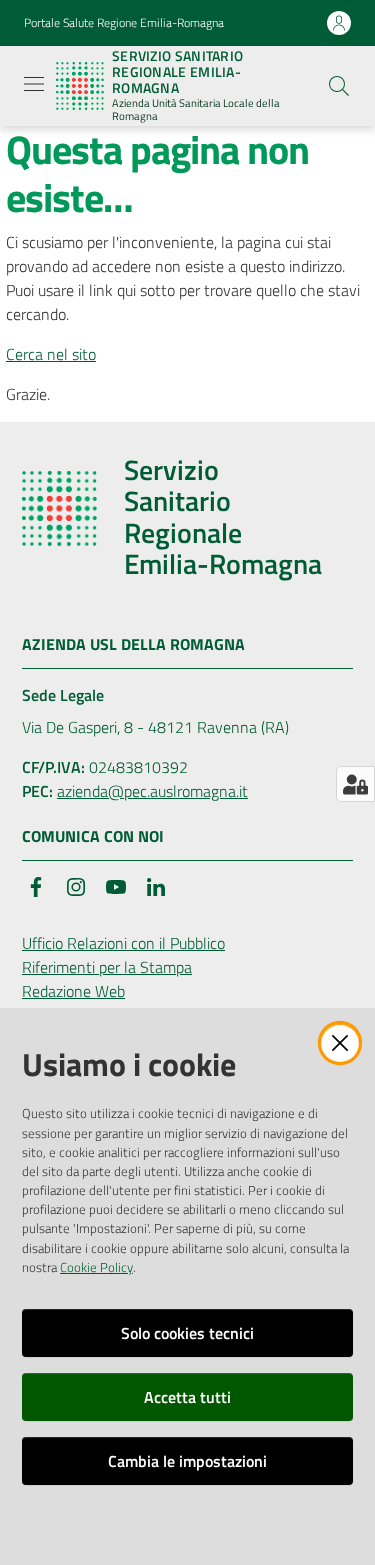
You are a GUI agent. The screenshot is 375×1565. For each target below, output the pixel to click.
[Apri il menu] (34, 84)
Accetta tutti (187, 1397)
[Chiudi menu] (303, 40)
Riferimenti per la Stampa (107, 967)
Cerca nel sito (51, 354)
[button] (339, 86)
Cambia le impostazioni (187, 1461)
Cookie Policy (96, 1267)
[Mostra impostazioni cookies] (355, 784)
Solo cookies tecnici (187, 1333)
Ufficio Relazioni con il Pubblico (123, 943)
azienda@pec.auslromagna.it (152, 791)
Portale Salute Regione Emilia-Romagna (124, 23)
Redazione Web (73, 991)
